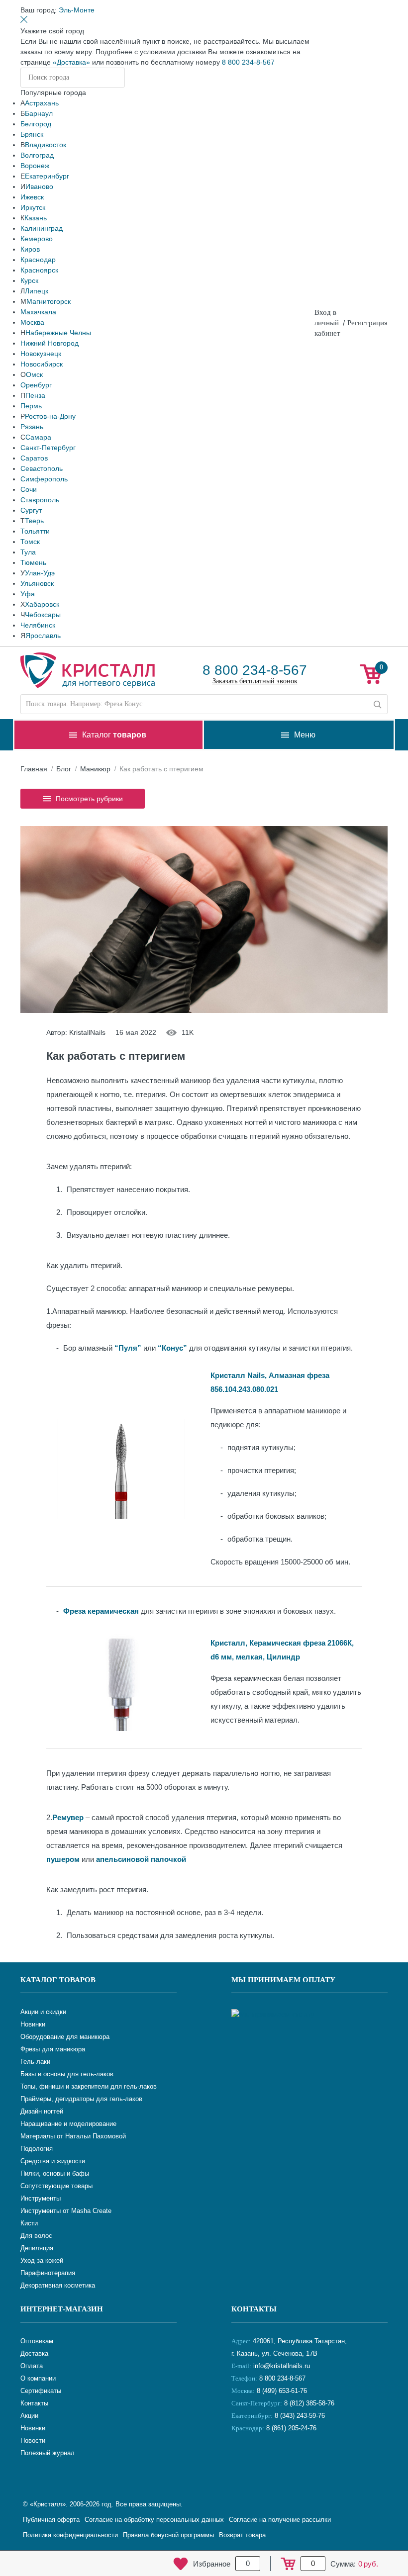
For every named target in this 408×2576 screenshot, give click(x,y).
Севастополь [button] (42, 468)
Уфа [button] (28, 594)
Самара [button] (38, 437)
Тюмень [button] (33, 562)
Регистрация (367, 323)
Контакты (254, 2309)
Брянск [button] (32, 134)
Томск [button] (30, 542)
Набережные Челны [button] (58, 333)
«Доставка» (71, 62)
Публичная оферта (51, 2520)
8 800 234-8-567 (248, 62)
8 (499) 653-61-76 (282, 2391)
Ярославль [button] (43, 636)
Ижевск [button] (32, 197)
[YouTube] (266, 2461)
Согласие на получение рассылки (280, 2520)
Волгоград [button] (37, 155)
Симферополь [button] (44, 479)
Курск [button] (29, 280)
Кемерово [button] (37, 239)
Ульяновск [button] (37, 583)
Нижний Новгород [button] (50, 343)
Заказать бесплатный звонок (255, 681)
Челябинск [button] (38, 625)
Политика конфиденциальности (70, 2535)
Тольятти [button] (35, 531)
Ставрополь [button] (40, 500)
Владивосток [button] (46, 145)
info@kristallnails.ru (281, 2366)
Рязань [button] (32, 427)
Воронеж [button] (35, 166)
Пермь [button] (31, 406)
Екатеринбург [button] (47, 176)
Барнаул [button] (39, 113)
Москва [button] (32, 322)
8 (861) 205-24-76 (291, 2428)
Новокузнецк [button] (41, 354)
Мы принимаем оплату (283, 1980)
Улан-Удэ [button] (40, 573)
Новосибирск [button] (42, 364)
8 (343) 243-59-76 (300, 2416)
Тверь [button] (34, 521)
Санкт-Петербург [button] (48, 448)
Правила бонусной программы (168, 2535)
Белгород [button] (36, 124)
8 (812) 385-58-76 (309, 2403)
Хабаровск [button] (42, 604)
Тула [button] (28, 552)
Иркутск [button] (33, 207)
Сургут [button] (31, 510)
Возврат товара (242, 2535)
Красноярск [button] (39, 270)
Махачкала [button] (38, 312)
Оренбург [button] (36, 385)
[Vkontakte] (241, 2461)
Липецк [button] (37, 291)
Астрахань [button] (42, 103)
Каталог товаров (58, 1980)
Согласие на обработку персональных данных (154, 2520)
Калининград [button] (42, 228)
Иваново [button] (39, 186)
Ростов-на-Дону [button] (50, 416)
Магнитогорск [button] (49, 301)
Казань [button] (36, 218)
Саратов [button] (34, 458)
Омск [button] (34, 374)
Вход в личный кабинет (327, 323)
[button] (77, 10)
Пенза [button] (35, 395)
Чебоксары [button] (43, 615)
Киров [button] (30, 249)
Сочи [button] (29, 489)
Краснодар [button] (38, 260)
